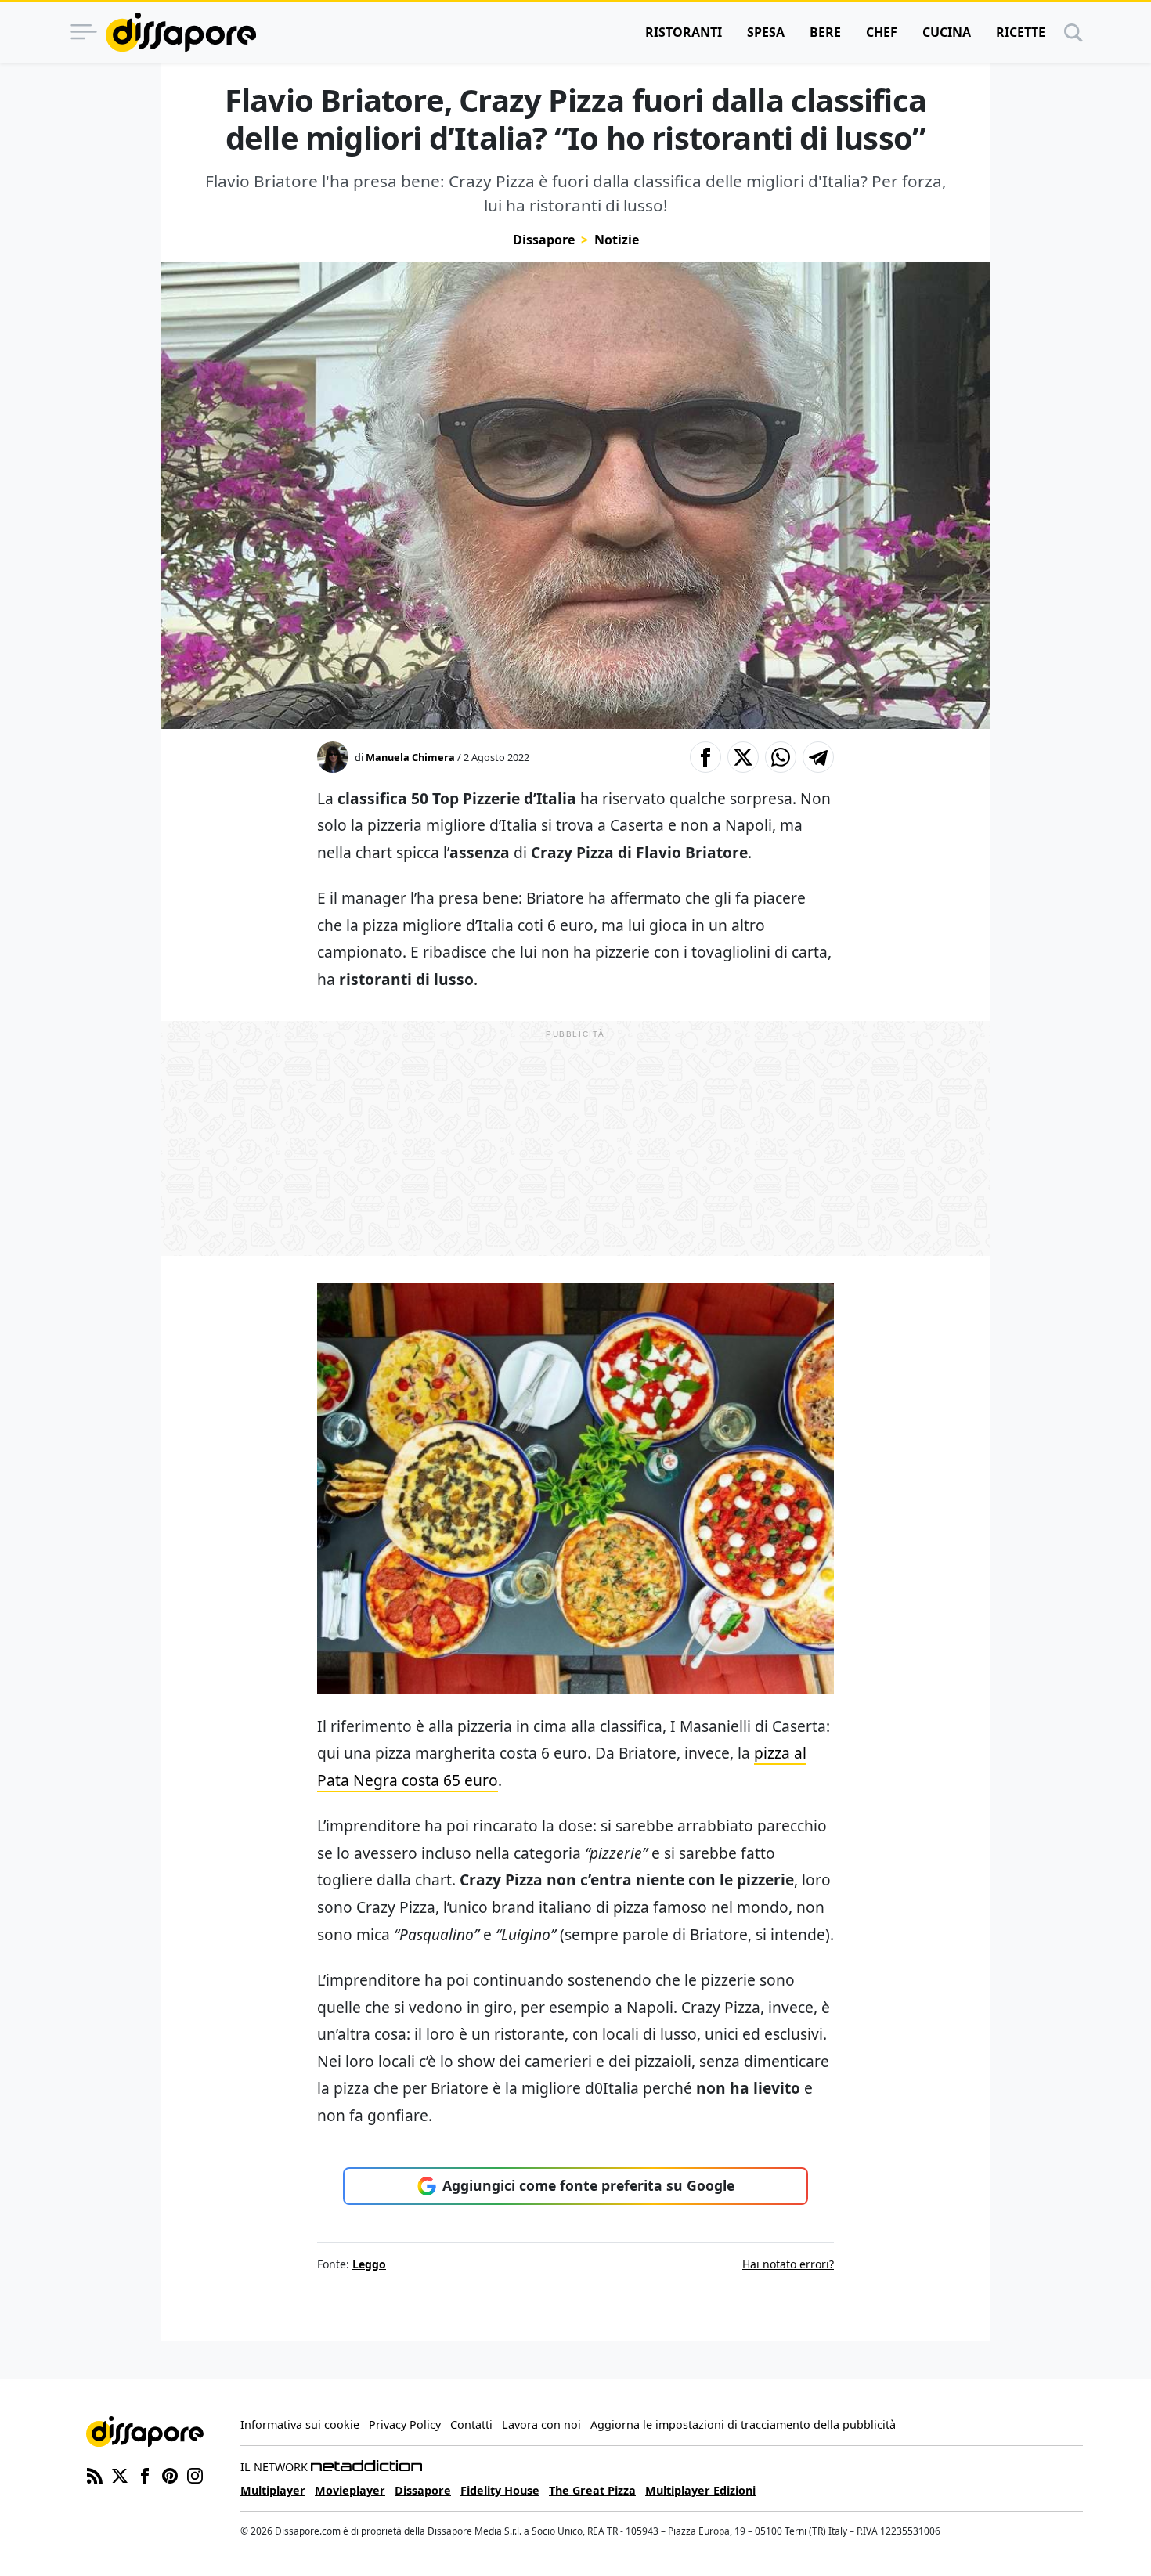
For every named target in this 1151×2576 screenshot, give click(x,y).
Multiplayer (273, 2490)
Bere (825, 32)
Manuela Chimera (410, 757)
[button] (705, 757)
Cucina (947, 32)
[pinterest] (170, 2475)
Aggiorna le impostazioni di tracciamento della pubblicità (743, 2424)
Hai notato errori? (788, 2264)
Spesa (766, 32)
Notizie (617, 240)
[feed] (95, 2475)
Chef (882, 32)
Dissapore (544, 240)
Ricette (1021, 32)
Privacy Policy (405, 2424)
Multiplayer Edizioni (700, 2490)
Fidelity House (500, 2490)
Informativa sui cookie (300, 2424)
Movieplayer (350, 2490)
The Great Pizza (592, 2490)
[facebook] (145, 2475)
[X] (120, 2475)
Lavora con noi (541, 2424)
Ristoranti (684, 32)
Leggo (369, 2264)
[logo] (181, 32)
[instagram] (195, 2475)
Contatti (471, 2424)
